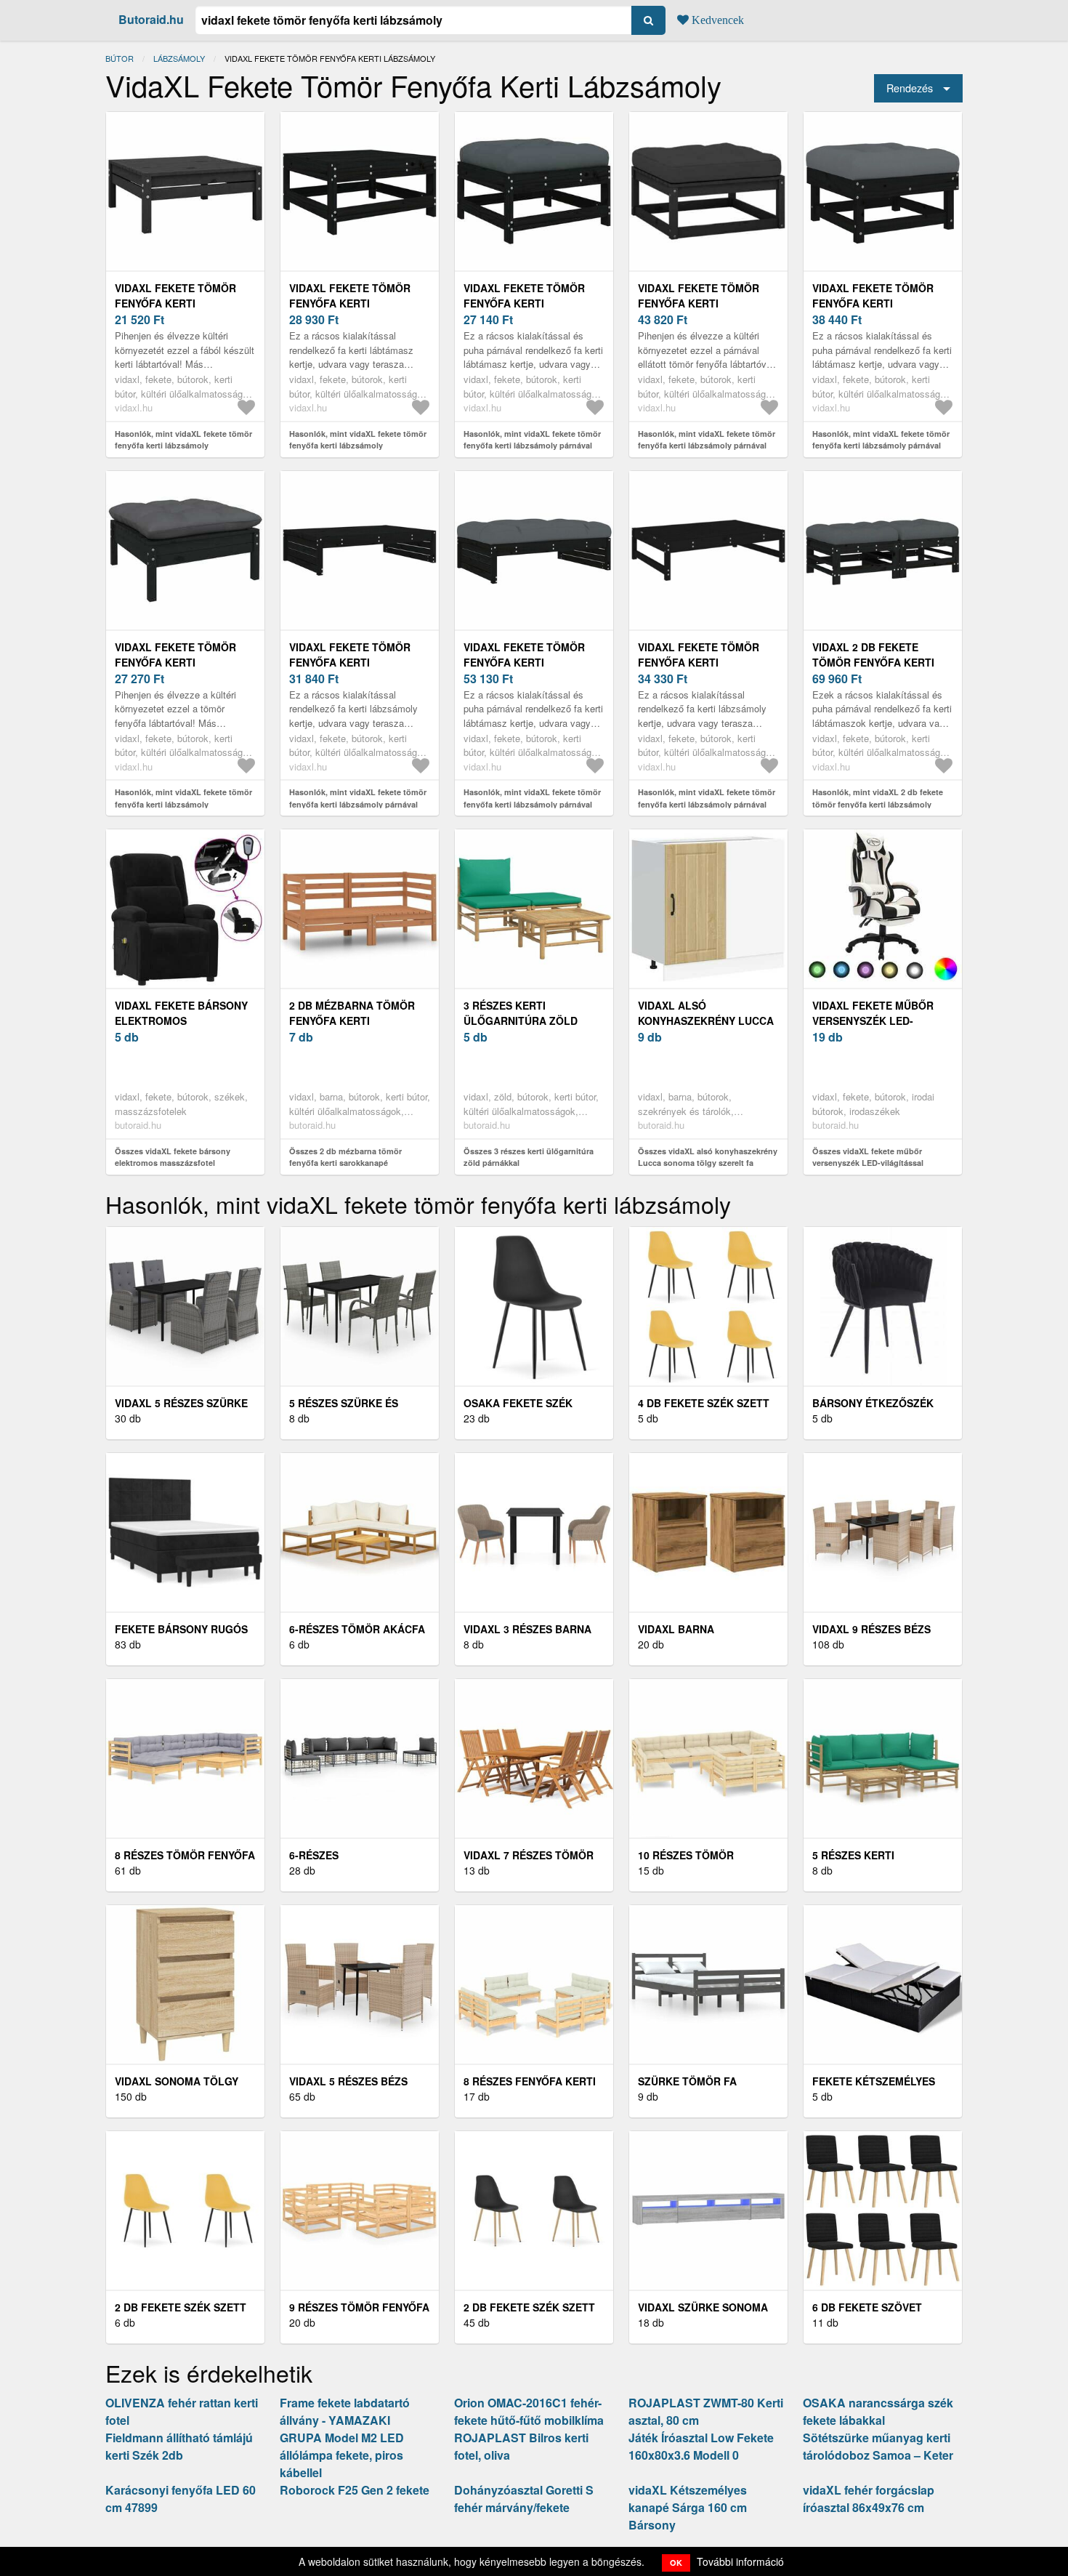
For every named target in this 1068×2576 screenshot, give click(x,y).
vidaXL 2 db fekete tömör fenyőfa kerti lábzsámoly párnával (876, 662)
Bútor (120, 58)
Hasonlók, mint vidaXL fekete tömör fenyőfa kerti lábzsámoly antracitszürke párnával (183, 804)
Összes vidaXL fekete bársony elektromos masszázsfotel (173, 1157)
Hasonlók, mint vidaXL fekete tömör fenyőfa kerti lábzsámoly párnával (532, 440)
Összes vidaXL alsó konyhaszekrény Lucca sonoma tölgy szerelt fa (708, 1157)
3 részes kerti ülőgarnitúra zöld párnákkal (521, 1021)
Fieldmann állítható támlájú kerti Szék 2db (179, 2446)
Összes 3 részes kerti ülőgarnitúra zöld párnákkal (529, 1157)
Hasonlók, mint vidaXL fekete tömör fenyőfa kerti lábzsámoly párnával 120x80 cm (358, 804)
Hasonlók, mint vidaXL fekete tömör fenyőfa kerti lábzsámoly (183, 440)
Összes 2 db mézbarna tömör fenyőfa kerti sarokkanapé (345, 1157)
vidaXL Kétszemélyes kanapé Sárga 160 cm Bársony (688, 2507)
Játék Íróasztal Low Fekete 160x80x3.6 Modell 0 (701, 2446)
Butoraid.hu (151, 19)
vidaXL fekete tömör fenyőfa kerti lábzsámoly (175, 303)
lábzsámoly (179, 58)
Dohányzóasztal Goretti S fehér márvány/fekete (524, 2499)
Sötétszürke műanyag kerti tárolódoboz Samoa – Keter (878, 2446)
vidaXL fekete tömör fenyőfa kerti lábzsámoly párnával (527, 303)
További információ (740, 2561)
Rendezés (910, 88)
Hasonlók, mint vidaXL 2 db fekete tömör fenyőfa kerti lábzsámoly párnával (878, 804)
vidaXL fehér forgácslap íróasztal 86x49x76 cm (869, 2499)
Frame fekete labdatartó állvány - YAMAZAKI (345, 2411)
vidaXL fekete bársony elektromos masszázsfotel (181, 1021)
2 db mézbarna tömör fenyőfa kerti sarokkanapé (352, 1021)
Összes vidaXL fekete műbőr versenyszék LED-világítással (868, 1157)
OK (676, 2563)
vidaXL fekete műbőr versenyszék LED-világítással (873, 1021)
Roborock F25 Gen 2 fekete (355, 2490)
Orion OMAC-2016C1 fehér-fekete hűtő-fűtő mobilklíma (529, 2411)
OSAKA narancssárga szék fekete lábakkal (878, 2411)
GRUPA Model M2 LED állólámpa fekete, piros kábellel (342, 2455)
